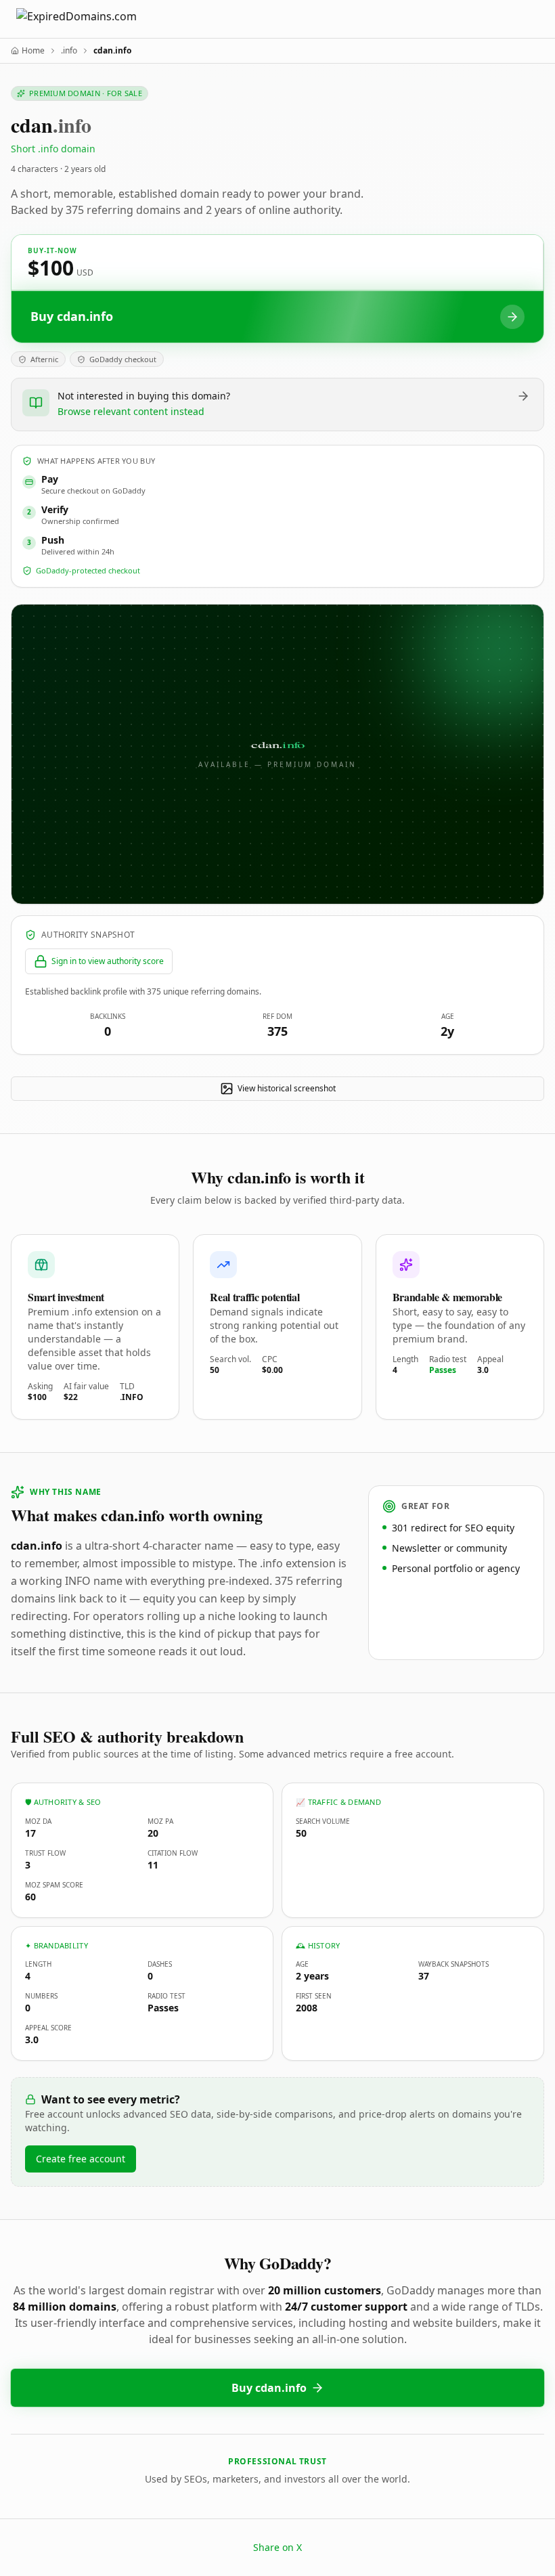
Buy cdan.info (269, 2388)
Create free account (81, 2159)
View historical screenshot (287, 1088)
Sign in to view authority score (108, 961)
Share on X (277, 2547)
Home (33, 51)
